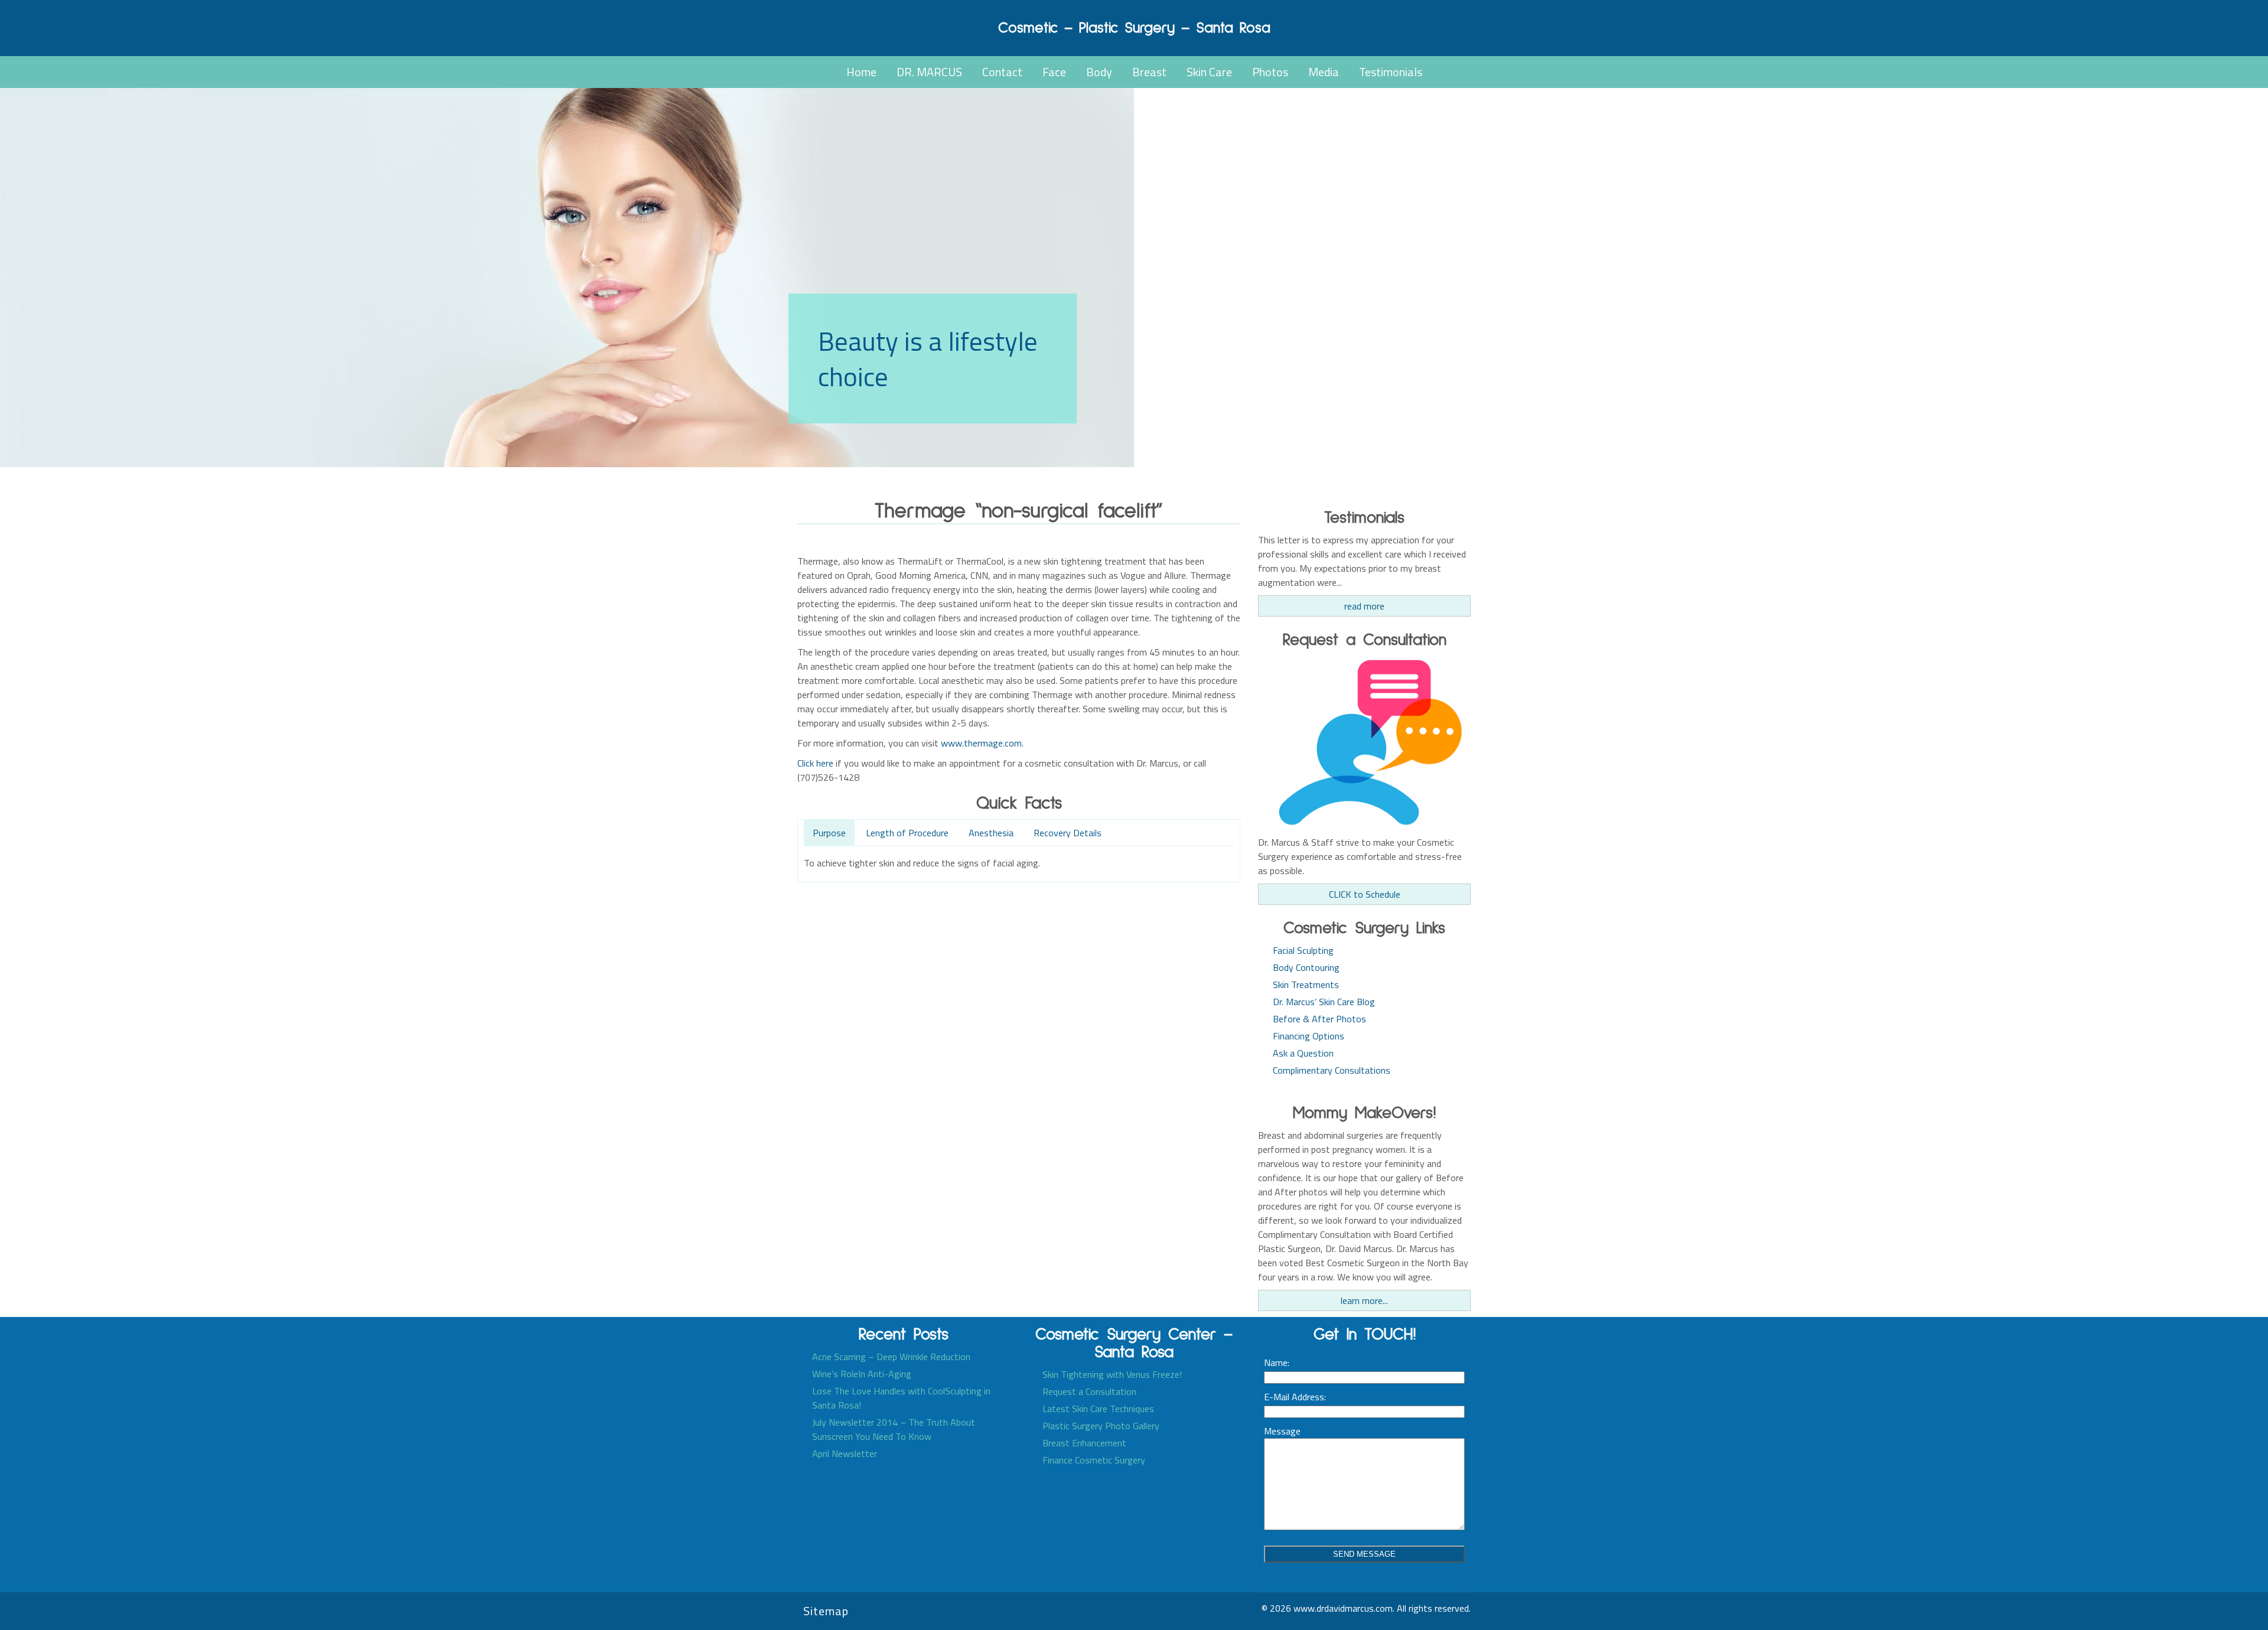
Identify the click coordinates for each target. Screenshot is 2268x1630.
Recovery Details (1068, 833)
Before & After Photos (1319, 1019)
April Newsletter (845, 1453)
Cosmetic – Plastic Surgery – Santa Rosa (1134, 28)
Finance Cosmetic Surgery (1094, 1460)
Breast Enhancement (1084, 1443)
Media (1324, 72)
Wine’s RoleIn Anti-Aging (862, 1374)
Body (1099, 72)
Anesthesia (991, 833)
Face (1054, 72)
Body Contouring (1306, 967)
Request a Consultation (1089, 1391)
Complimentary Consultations (1332, 1070)
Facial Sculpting (1303, 950)
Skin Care (1209, 72)
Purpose (829, 833)
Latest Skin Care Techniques (1098, 1409)
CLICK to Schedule (1365, 894)
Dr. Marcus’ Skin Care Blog (1324, 1002)
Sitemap (826, 1611)
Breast (1149, 72)
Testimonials (1391, 72)
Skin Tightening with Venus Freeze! (1112, 1374)
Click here (815, 763)
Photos (1270, 72)
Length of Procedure (907, 833)
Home (861, 72)
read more (1364, 606)
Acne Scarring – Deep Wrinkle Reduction (891, 1357)
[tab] (829, 834)
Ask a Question (1303, 1053)
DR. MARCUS (929, 72)
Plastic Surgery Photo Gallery (1101, 1426)
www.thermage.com (981, 743)
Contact (1002, 72)
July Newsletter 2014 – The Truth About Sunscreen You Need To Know (894, 1429)
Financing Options (1309, 1036)
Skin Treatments (1306, 984)
